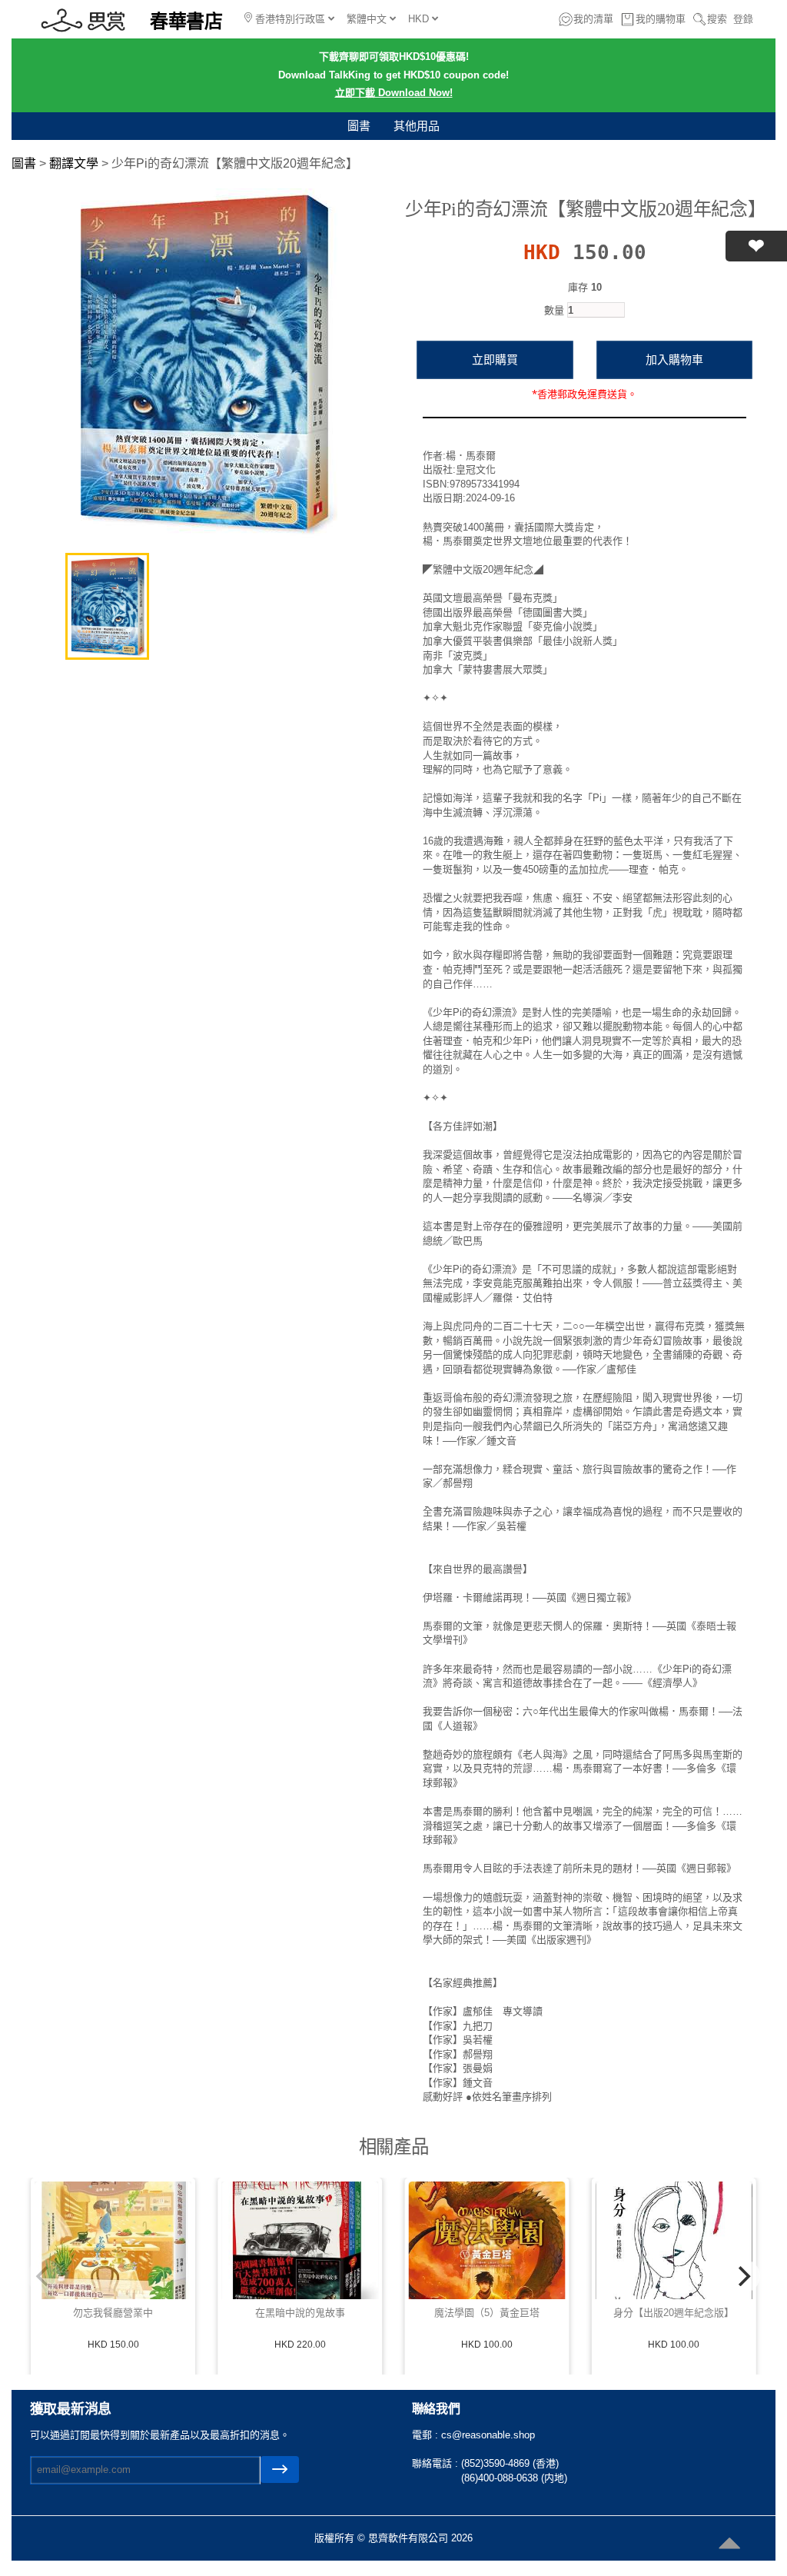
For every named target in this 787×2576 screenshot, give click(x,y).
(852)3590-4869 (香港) (510, 2463)
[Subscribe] (280, 2469)
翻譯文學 (74, 163)
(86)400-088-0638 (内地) (514, 2478)
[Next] (743, 2276)
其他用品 (417, 126)
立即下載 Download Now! (394, 93)
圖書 (359, 126)
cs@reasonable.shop (488, 2435)
